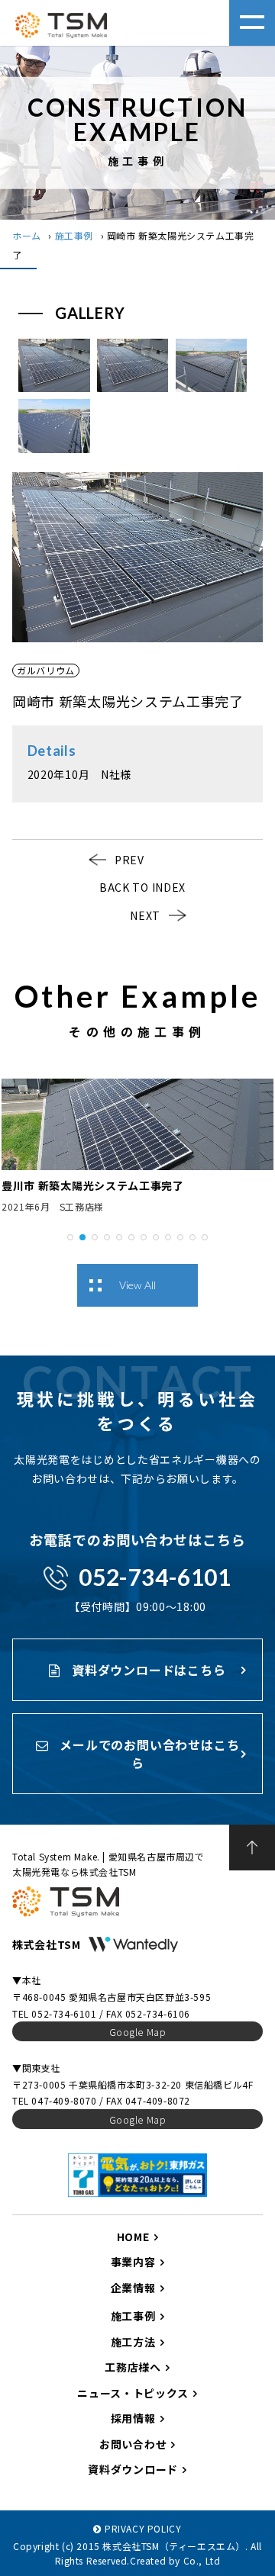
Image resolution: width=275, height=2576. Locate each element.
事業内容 (133, 2262)
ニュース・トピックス (133, 2393)
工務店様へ (133, 2367)
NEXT (145, 915)
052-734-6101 (155, 1577)
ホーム (27, 235)
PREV (129, 860)
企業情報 (133, 2288)
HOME (133, 2237)
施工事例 (74, 235)
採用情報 (133, 2418)
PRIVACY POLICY (143, 2528)
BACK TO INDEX (142, 887)
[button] (70, 1236)
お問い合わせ (133, 2444)
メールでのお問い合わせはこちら (147, 1754)
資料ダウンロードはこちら (147, 1670)
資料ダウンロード (133, 2469)
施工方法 (133, 2342)
